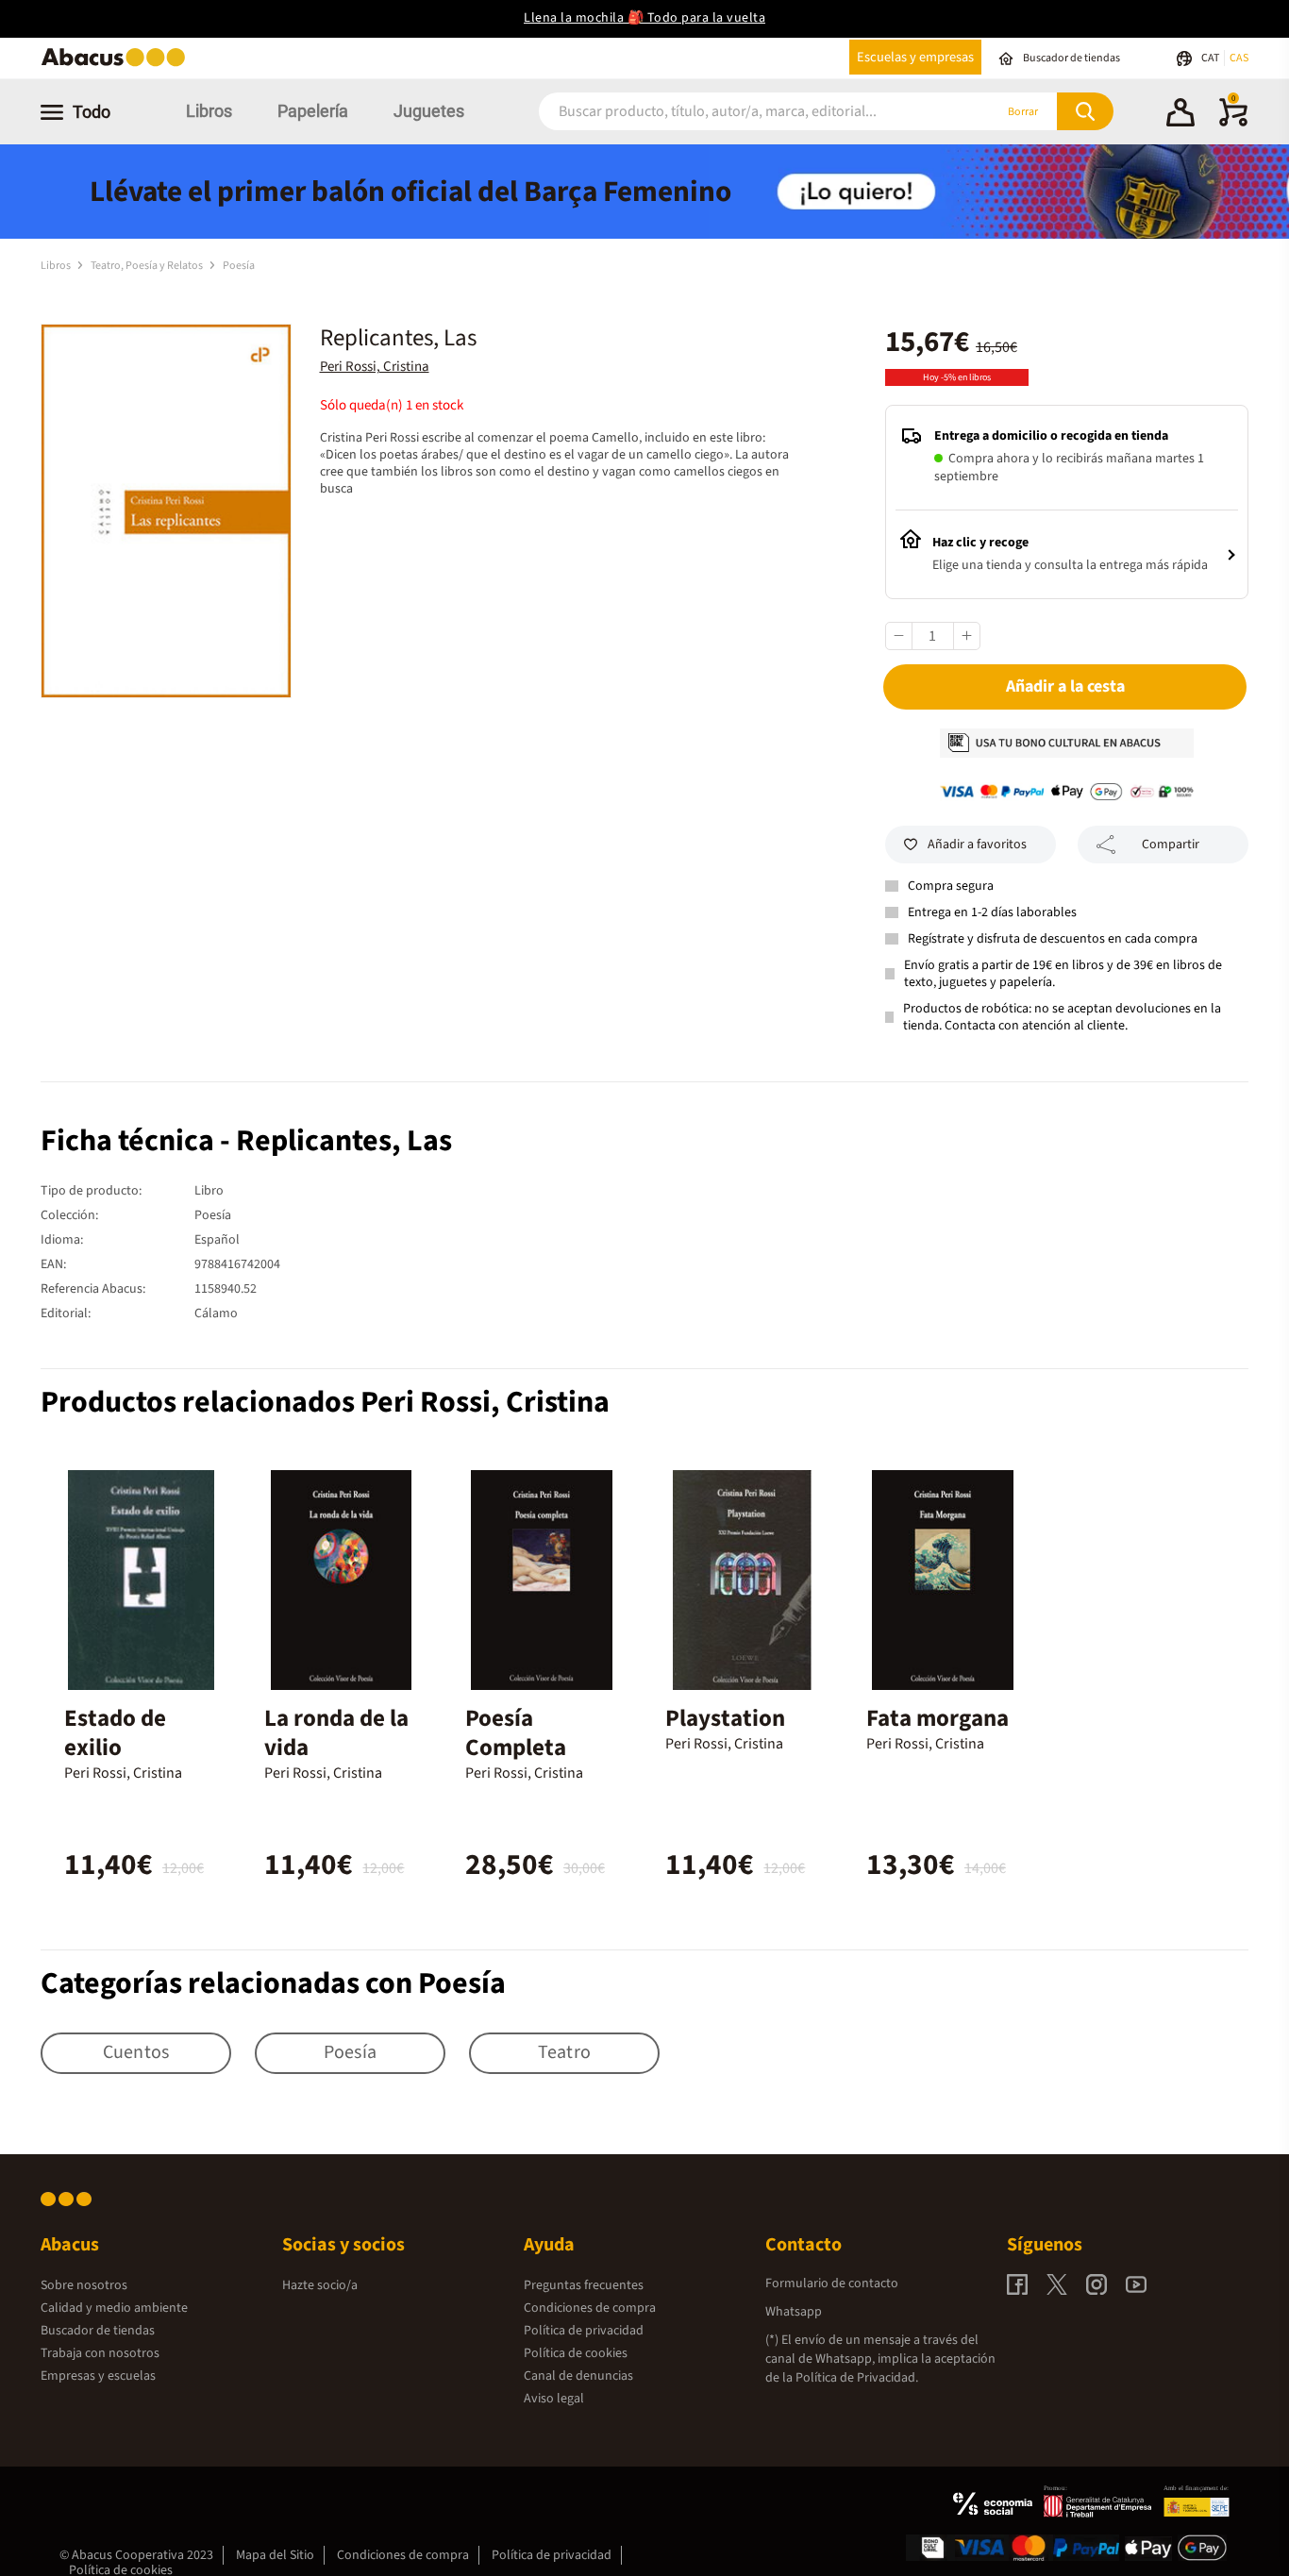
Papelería (313, 111)
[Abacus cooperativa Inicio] (118, 65)
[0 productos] (1233, 123)
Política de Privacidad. (857, 2378)
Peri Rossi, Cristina (375, 367)
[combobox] (741, 112)
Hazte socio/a (320, 2285)
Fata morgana (937, 1718)
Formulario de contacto (832, 2283)
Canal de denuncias (578, 2376)
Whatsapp (794, 2312)
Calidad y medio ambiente (114, 2308)
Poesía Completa (516, 1733)
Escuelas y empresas (915, 57)
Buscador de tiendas (98, 2331)
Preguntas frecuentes (584, 2285)
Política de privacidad (584, 2331)
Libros (209, 111)
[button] (1180, 115)
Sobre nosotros (84, 2285)
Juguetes (429, 111)
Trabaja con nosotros (100, 2353)
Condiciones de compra (590, 2308)
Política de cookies (576, 2353)
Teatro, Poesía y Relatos (148, 266)
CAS (1239, 58)
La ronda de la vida (336, 1733)
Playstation (725, 1718)
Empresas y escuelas (98, 2376)
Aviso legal (554, 2399)
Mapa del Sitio (275, 2555)
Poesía (239, 266)
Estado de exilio (115, 1733)
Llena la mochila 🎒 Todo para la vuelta (644, 18)
